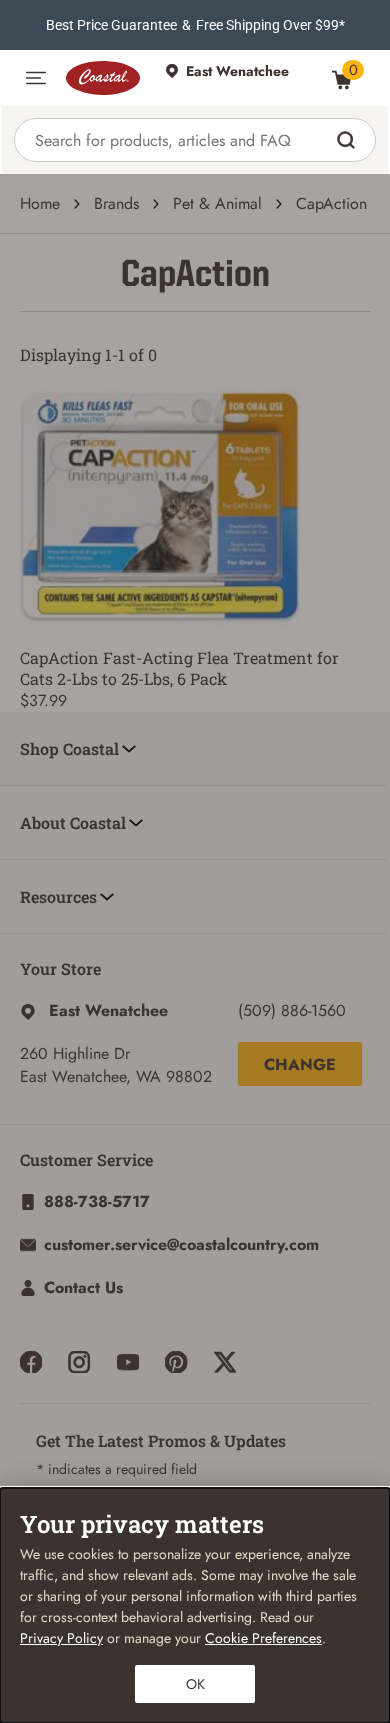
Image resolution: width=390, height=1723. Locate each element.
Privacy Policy (61, 1638)
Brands (116, 203)
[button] (36, 78)
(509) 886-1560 (292, 1010)
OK (195, 1684)
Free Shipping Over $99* (270, 25)
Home (40, 203)
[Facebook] (31, 1362)
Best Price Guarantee (111, 25)
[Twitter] (225, 1362)
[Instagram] (79, 1362)
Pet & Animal (217, 203)
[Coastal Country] (105, 78)
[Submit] (348, 140)
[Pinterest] (176, 1362)
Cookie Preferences (263, 1638)
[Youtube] (128, 1362)
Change (300, 1064)
